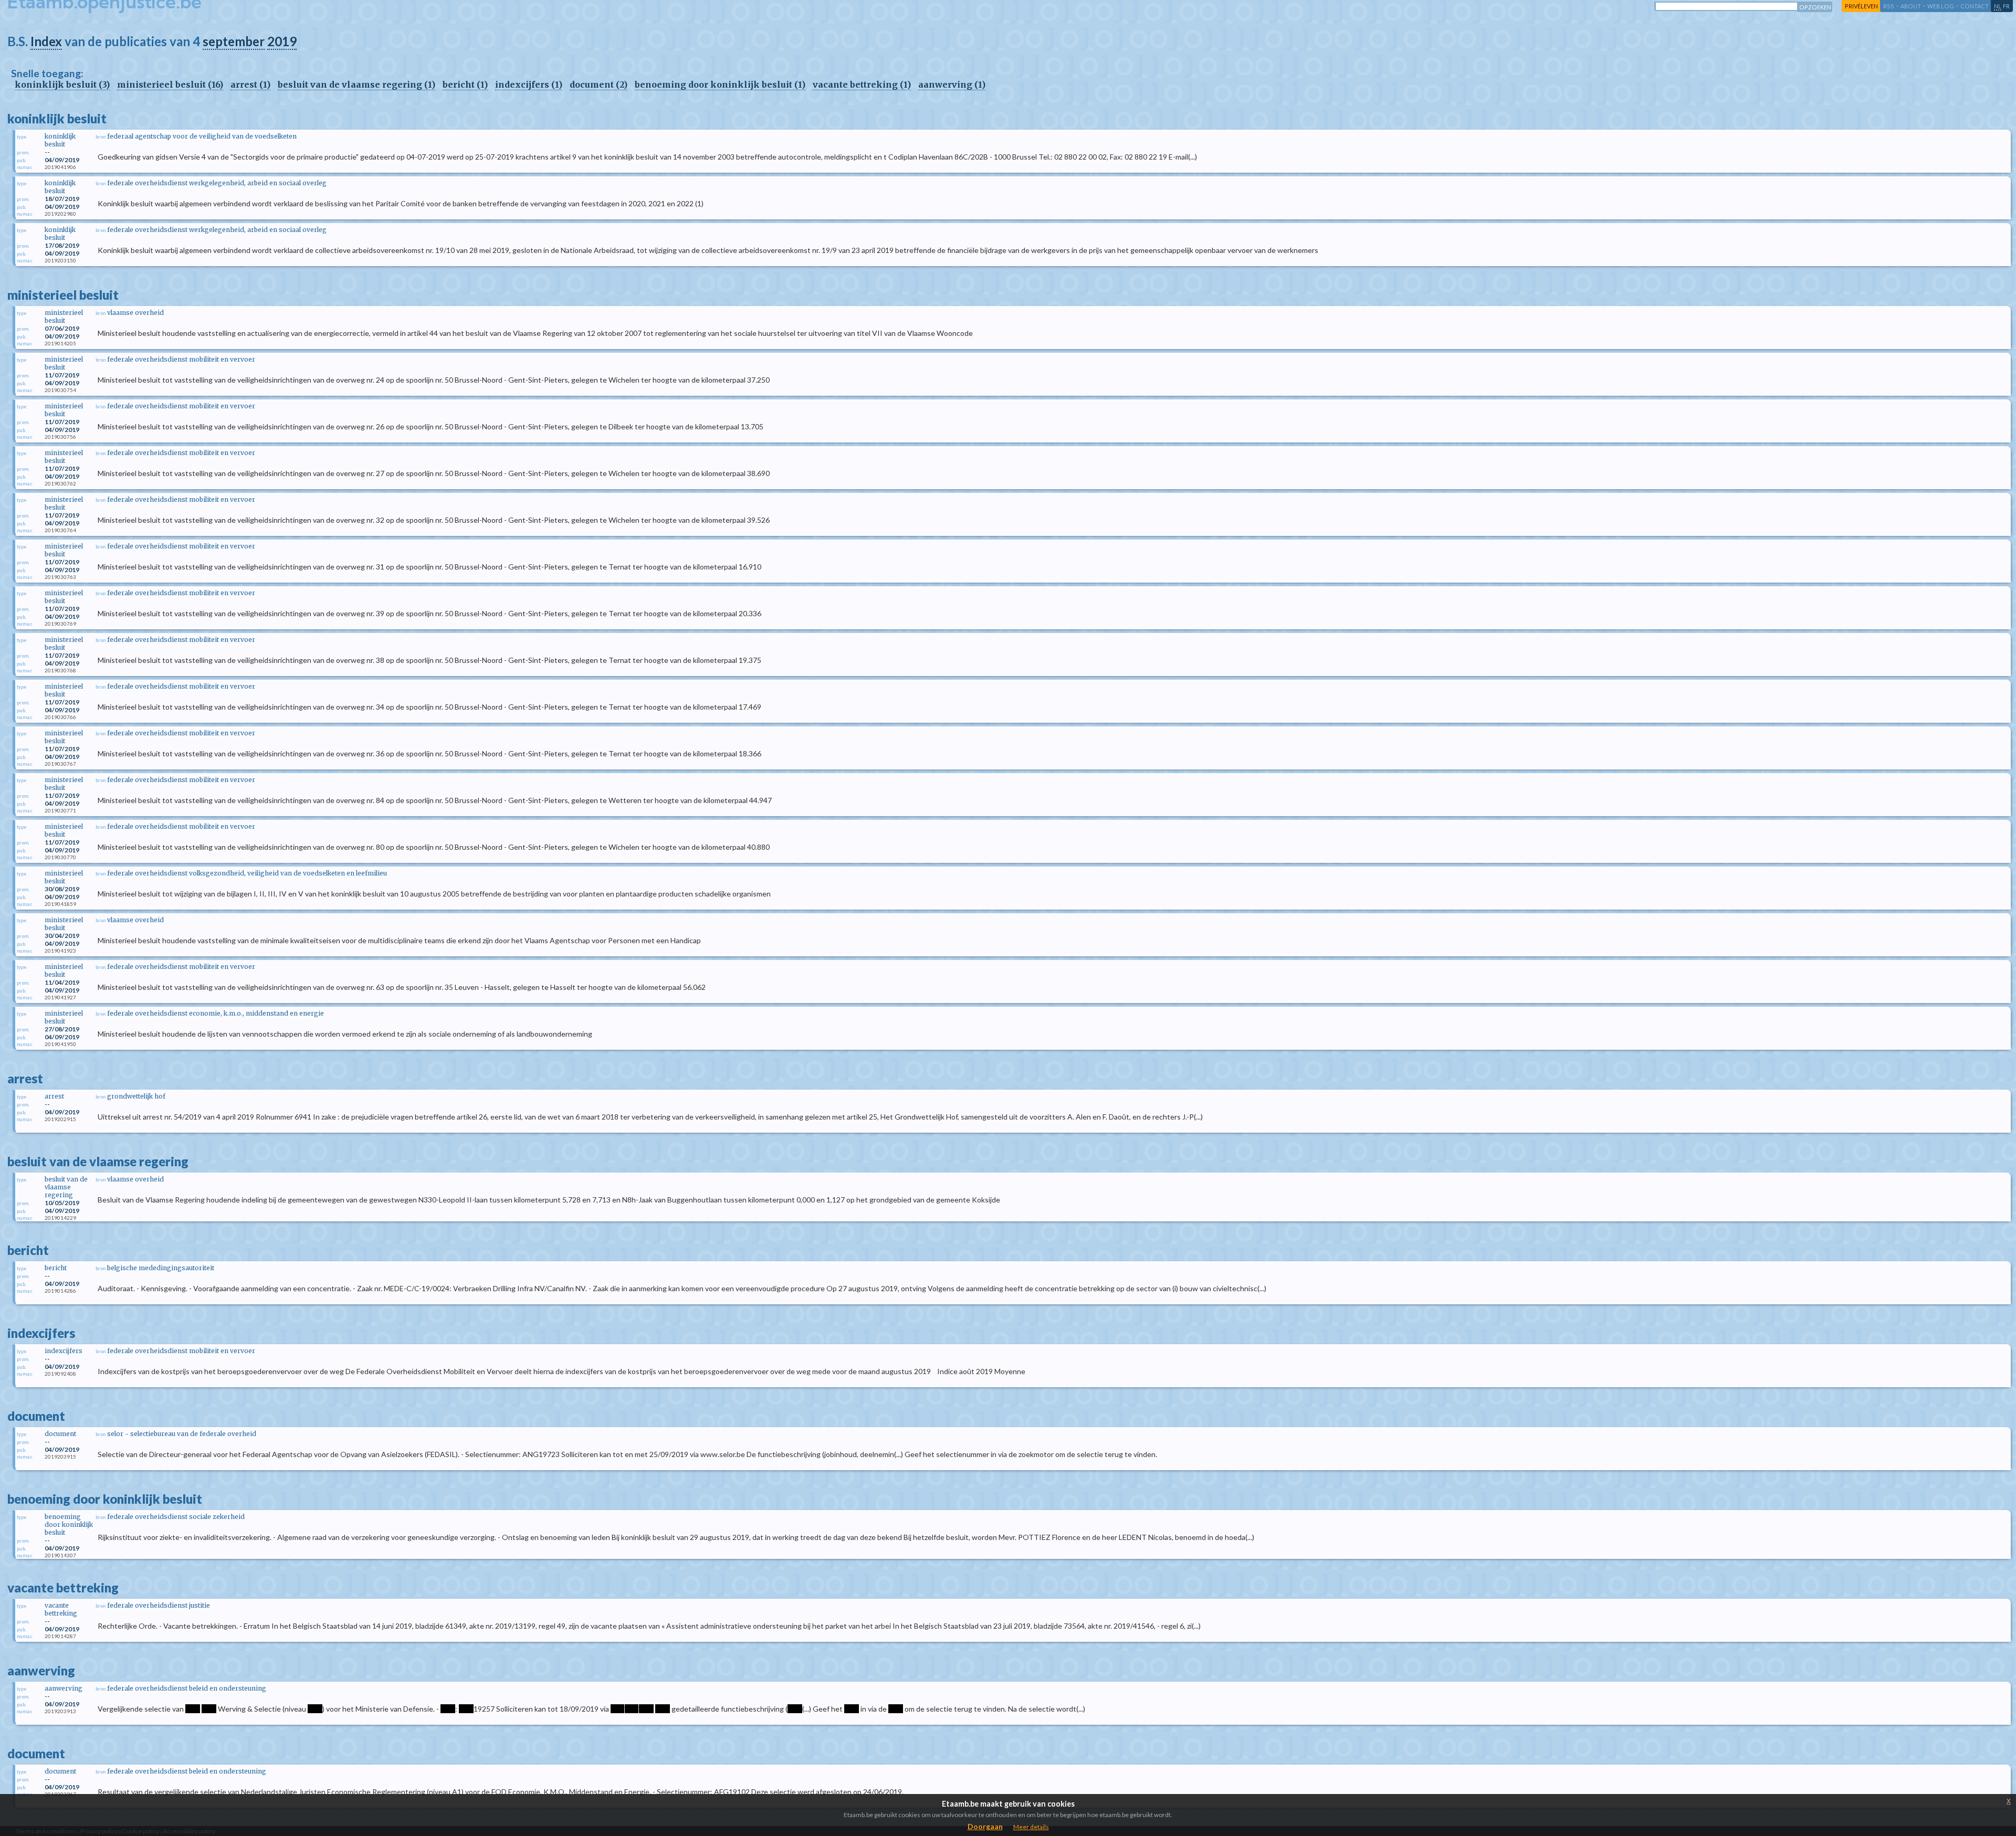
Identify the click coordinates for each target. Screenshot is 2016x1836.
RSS (1889, 6)
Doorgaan (985, 1826)
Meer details (1031, 1827)
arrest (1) (250, 85)
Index (46, 41)
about (1911, 6)
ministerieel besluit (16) (170, 85)
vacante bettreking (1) (862, 85)
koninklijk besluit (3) (62, 85)
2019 (282, 41)
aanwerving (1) (952, 85)
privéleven (1861, 6)
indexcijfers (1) (529, 85)
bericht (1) (465, 85)
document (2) (598, 85)
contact (1975, 6)
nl (1998, 6)
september (234, 41)
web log (1941, 6)
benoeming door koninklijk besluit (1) (720, 85)
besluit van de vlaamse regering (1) (356, 85)
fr (2006, 6)
